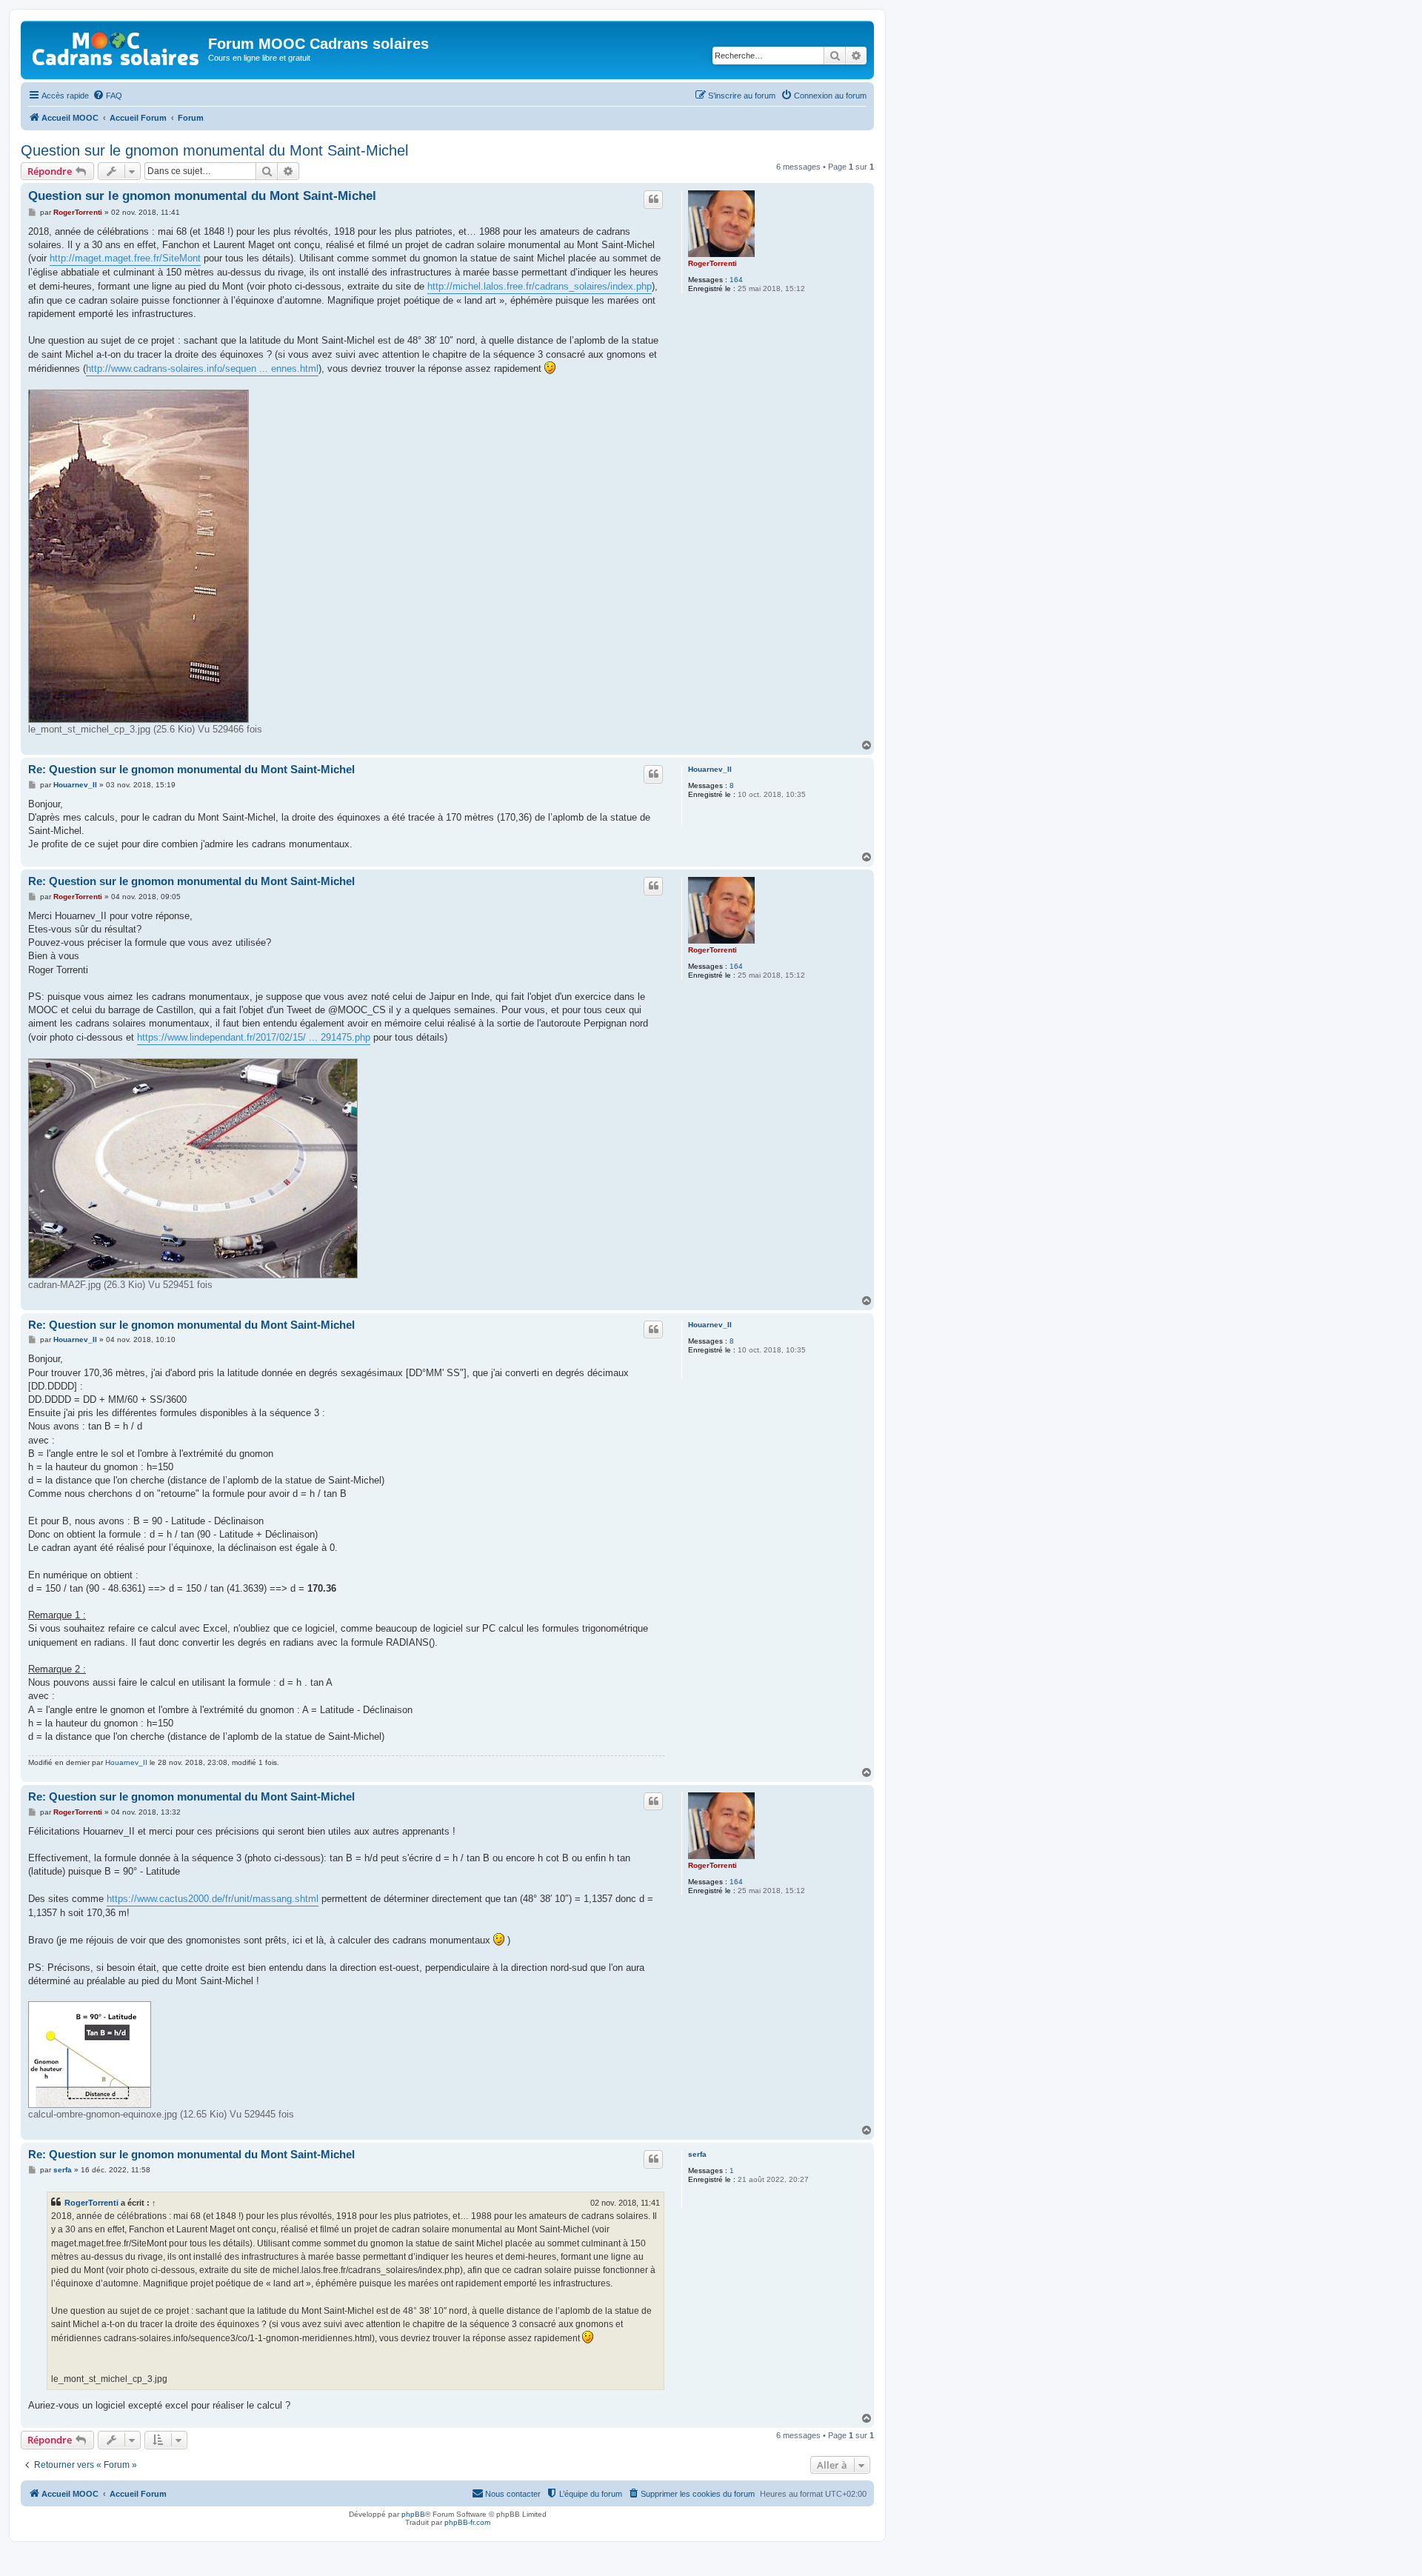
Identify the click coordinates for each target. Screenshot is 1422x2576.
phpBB (413, 2514)
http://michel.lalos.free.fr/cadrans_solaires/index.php (540, 286)
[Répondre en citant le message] (653, 199)
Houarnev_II (710, 769)
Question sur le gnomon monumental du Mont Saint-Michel (214, 150)
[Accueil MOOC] (116, 46)
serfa (697, 2154)
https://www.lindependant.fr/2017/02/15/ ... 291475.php (254, 1037)
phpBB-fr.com (467, 2522)
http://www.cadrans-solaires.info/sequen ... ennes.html (202, 368)
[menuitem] (107, 96)
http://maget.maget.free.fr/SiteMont (125, 258)
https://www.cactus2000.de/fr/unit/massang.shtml (213, 1899)
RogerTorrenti (712, 263)
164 (736, 280)
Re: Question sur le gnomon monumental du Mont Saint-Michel (191, 769)
